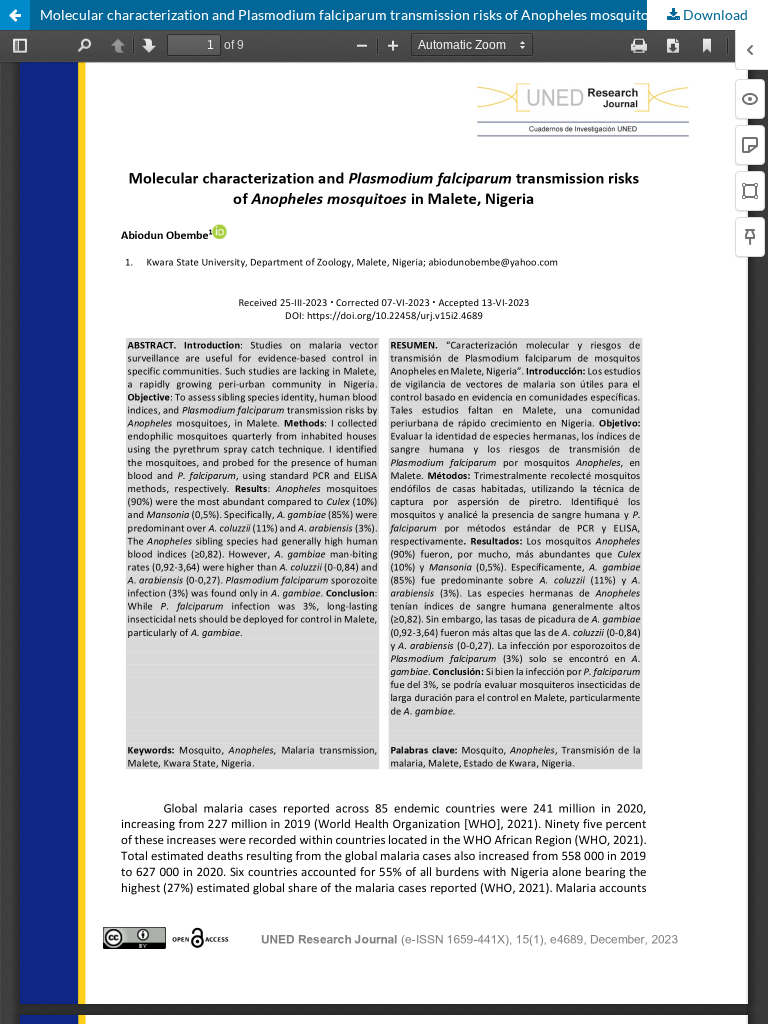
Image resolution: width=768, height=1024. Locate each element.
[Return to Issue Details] (15, 15)
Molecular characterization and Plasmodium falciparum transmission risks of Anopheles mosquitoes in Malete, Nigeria (404, 14)
